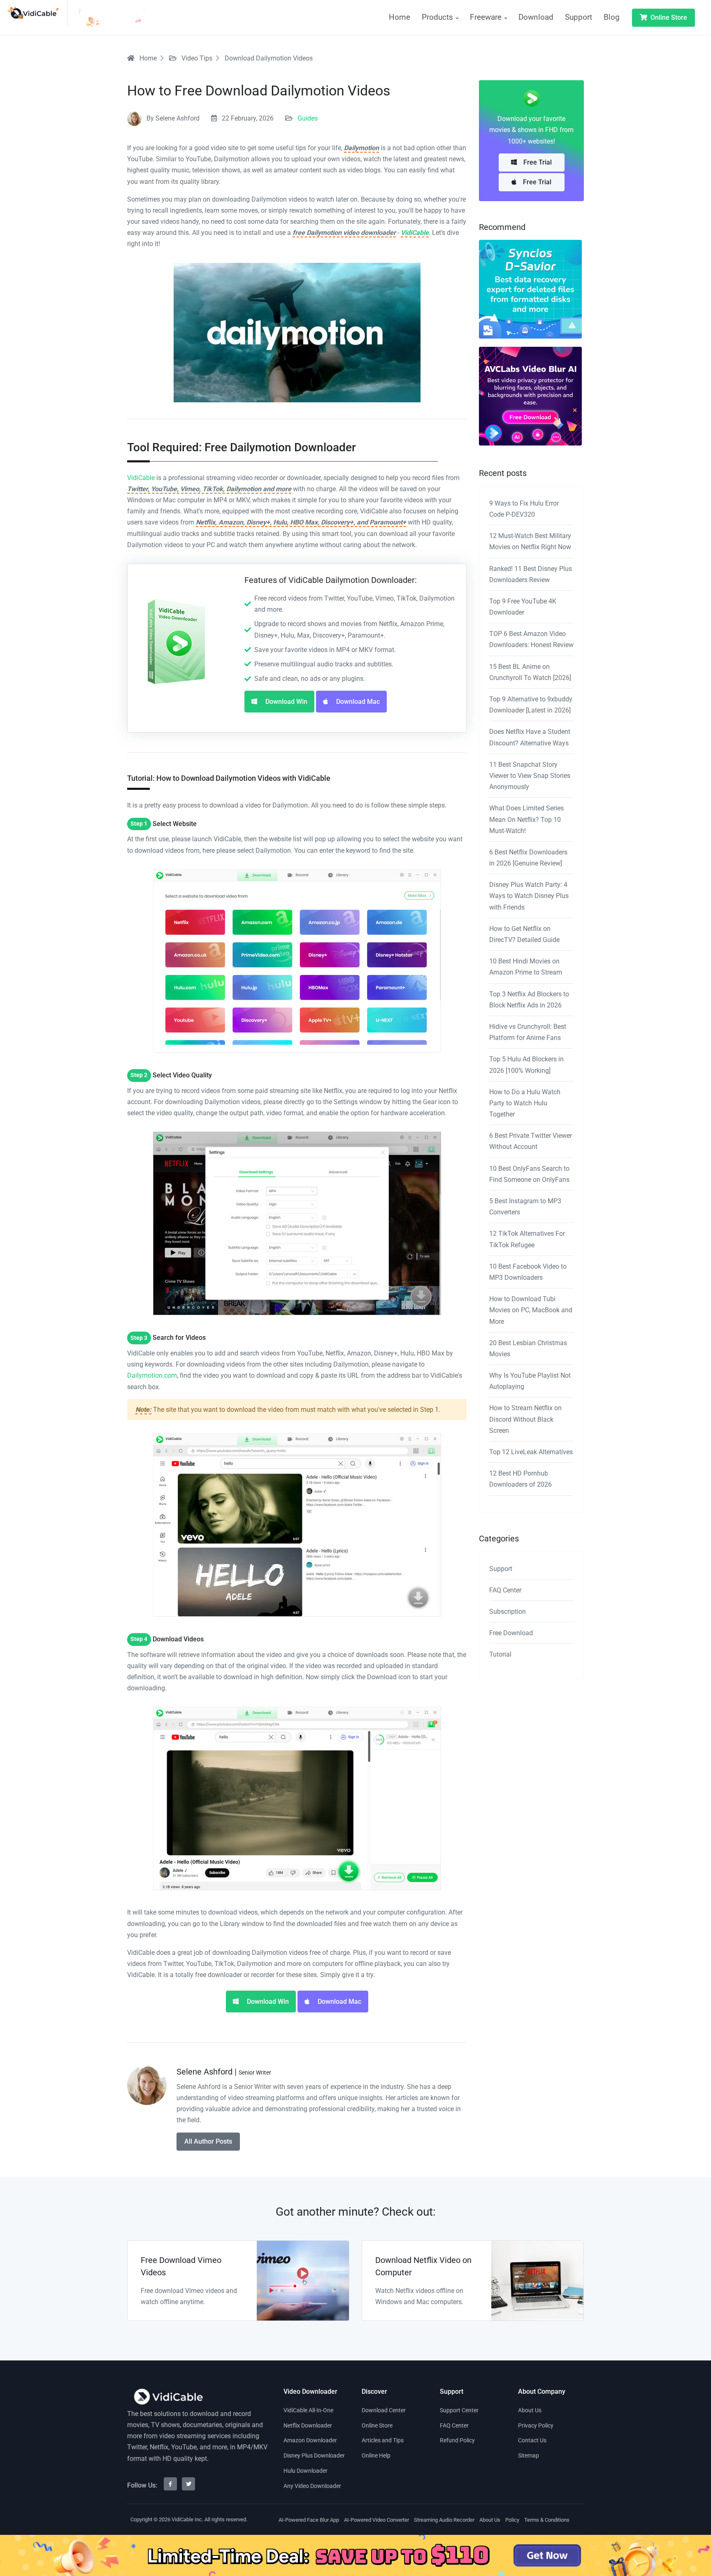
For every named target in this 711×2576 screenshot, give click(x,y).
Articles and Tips (383, 2440)
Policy (512, 2520)
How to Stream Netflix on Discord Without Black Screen (525, 1419)
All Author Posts (208, 2141)
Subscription (508, 1612)
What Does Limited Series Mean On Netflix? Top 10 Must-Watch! (526, 819)
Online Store (377, 2425)
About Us (530, 2410)
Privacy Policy (536, 2425)
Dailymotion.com (152, 1375)
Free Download (511, 1633)
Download (536, 17)
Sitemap (529, 2455)
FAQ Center (505, 1590)
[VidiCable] (37, 13)
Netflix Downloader (308, 2425)
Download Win (286, 702)
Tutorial (500, 1654)
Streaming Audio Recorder (444, 2520)
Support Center (459, 2410)
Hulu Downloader (306, 2471)
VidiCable (415, 233)
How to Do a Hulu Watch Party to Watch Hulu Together (525, 1103)
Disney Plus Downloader (314, 2455)
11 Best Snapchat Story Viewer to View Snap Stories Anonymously (530, 776)
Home (400, 17)
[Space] (168, 2397)
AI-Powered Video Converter (376, 2520)
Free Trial (538, 162)
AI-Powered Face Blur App (309, 2520)
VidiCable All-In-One (308, 2410)
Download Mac (357, 702)
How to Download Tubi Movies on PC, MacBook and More (531, 1310)
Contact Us (532, 2440)
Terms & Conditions (547, 2520)
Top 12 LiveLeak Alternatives (531, 1452)
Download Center (384, 2410)
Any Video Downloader (312, 2486)
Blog (612, 17)
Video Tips (196, 58)
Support (579, 17)
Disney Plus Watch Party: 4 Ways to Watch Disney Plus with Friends (529, 896)
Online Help (376, 2455)
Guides (308, 118)
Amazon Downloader (310, 2440)
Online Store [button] (668, 17)
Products (438, 17)
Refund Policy (457, 2440)
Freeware (487, 17)
